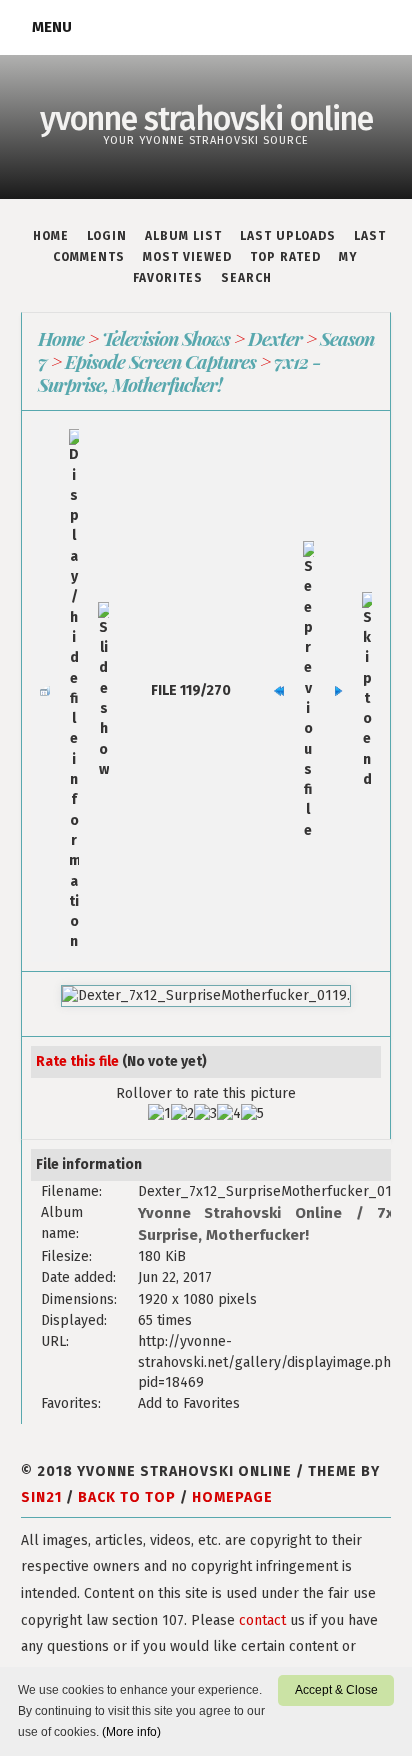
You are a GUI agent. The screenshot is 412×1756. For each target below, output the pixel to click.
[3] (205, 1114)
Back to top (127, 1497)
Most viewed (187, 257)
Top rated (285, 257)
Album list (183, 236)
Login (107, 236)
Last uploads (288, 236)
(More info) (131, 1732)
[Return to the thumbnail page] (45, 691)
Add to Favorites (189, 1403)
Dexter (275, 338)
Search (246, 278)
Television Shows (166, 338)
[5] (252, 1114)
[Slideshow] (103, 691)
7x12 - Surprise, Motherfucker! (179, 372)
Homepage (232, 1497)
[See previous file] (308, 691)
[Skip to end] (367, 691)
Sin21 (41, 1497)
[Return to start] (279, 691)
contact (262, 1620)
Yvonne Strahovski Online (240, 1213)
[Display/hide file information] (74, 690)
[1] (159, 1114)
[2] (182, 1114)
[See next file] (338, 691)
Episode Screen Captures (160, 361)
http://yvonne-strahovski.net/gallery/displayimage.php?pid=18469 (272, 1362)
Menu (52, 27)
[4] (229, 1114)
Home (51, 236)
